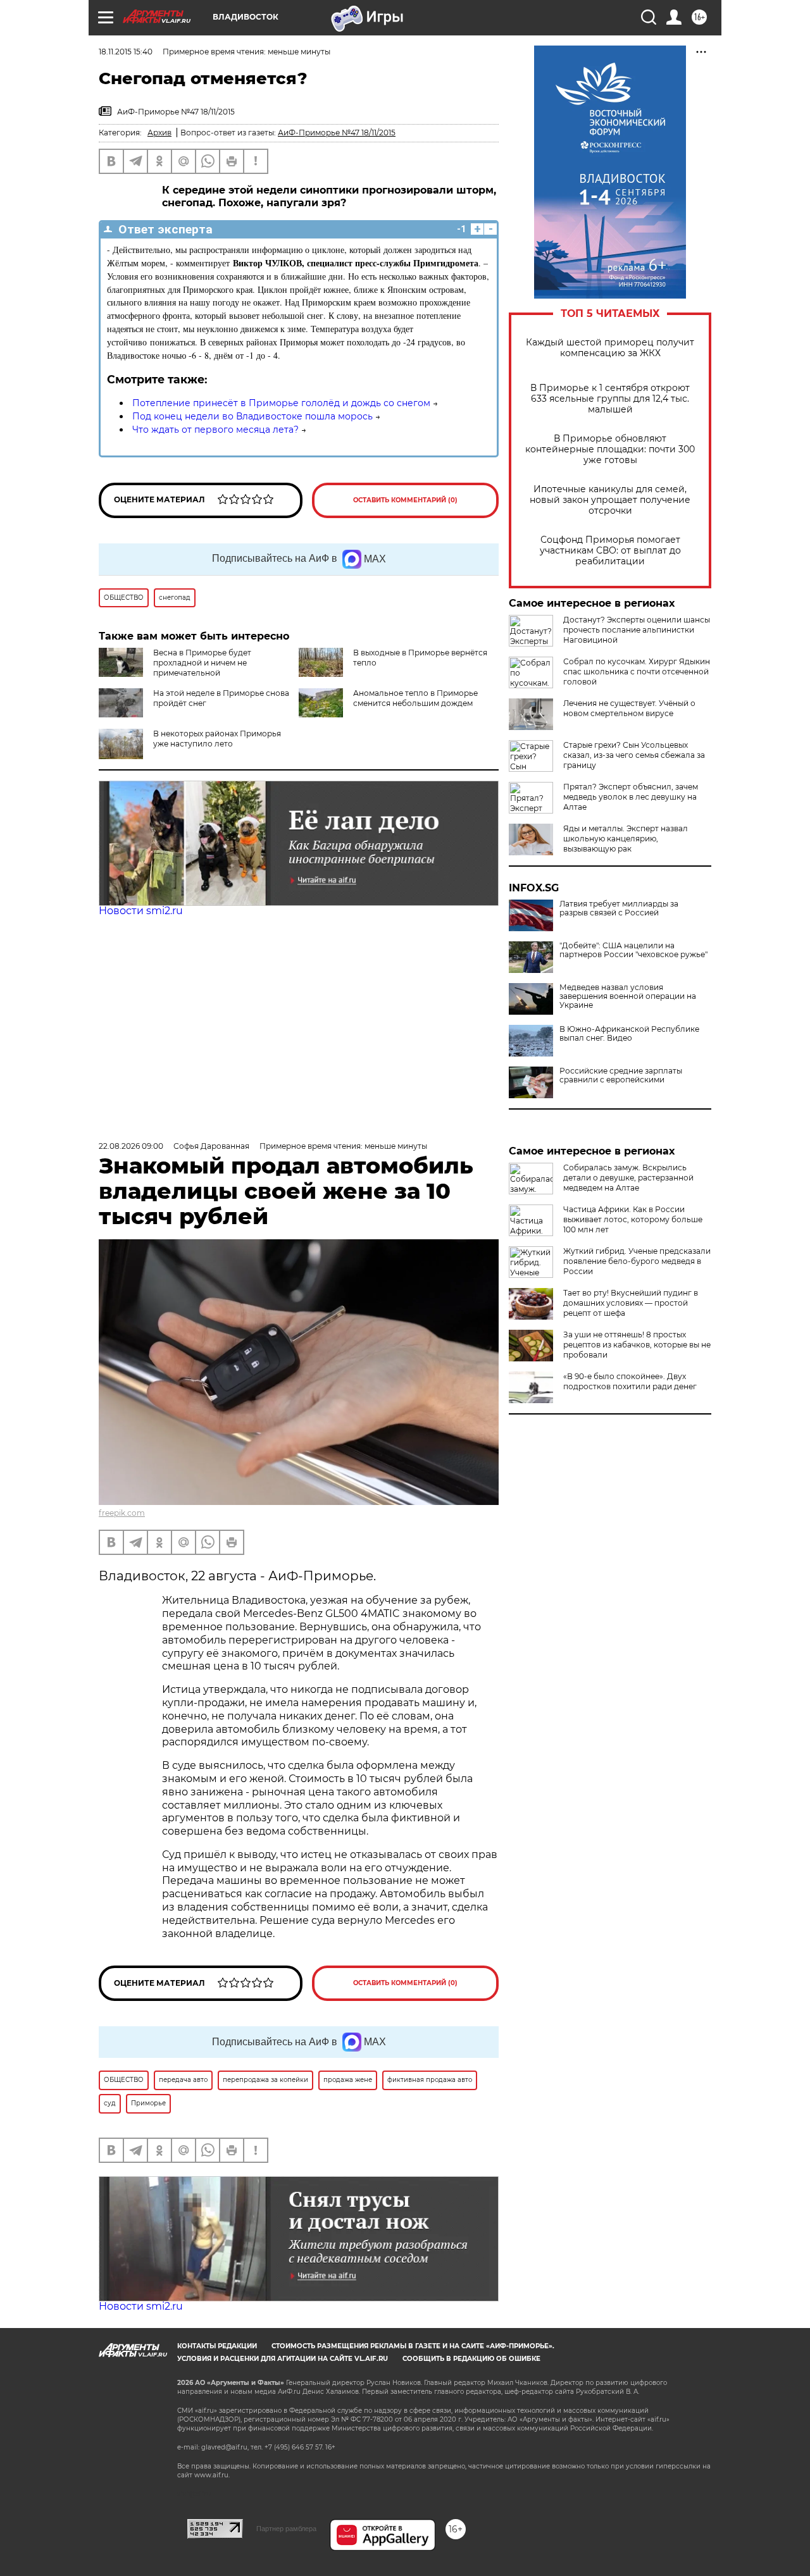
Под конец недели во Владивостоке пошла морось (252, 416)
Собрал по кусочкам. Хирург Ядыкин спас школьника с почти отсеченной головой (637, 672)
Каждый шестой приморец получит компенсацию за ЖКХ (610, 348)
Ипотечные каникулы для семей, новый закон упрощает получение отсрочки (610, 500)
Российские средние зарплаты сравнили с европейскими (621, 1075)
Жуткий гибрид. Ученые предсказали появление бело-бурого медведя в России (637, 1261)
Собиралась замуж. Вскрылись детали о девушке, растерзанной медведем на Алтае (628, 1178)
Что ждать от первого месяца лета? (215, 430)
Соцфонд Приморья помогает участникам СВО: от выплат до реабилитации (610, 551)
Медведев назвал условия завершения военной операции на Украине (628, 996)
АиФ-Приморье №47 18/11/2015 (337, 133)
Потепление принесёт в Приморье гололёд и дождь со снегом (281, 403)
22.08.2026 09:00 (131, 1146)
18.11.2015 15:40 (126, 52)
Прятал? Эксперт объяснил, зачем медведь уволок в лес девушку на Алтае (631, 797)
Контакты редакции (217, 2346)
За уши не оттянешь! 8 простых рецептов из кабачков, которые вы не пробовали (637, 1345)
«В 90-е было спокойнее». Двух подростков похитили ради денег (630, 1381)
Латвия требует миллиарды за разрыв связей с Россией (619, 908)
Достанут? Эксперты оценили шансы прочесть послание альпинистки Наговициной (637, 630)
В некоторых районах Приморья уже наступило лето (217, 739)
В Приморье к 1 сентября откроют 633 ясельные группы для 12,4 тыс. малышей (610, 399)
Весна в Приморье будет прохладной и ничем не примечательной (202, 663)
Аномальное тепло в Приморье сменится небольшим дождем (415, 698)
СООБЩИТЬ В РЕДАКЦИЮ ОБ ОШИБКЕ (471, 2359)
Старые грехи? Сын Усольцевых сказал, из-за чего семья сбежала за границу (634, 755)
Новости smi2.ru (141, 911)
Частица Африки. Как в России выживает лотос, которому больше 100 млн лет (633, 1219)
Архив (159, 133)
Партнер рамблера (286, 2529)
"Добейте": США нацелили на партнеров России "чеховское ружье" (633, 950)
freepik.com (122, 1513)
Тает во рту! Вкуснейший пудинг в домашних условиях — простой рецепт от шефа (631, 1303)
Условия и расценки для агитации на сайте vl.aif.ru (283, 2359)
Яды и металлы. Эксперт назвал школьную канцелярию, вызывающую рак (626, 839)
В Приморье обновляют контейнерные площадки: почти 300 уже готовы (610, 449)
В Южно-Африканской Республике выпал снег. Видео (629, 1034)
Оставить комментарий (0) (405, 500)
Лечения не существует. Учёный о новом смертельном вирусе (629, 708)
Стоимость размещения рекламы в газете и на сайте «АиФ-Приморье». (413, 2346)
